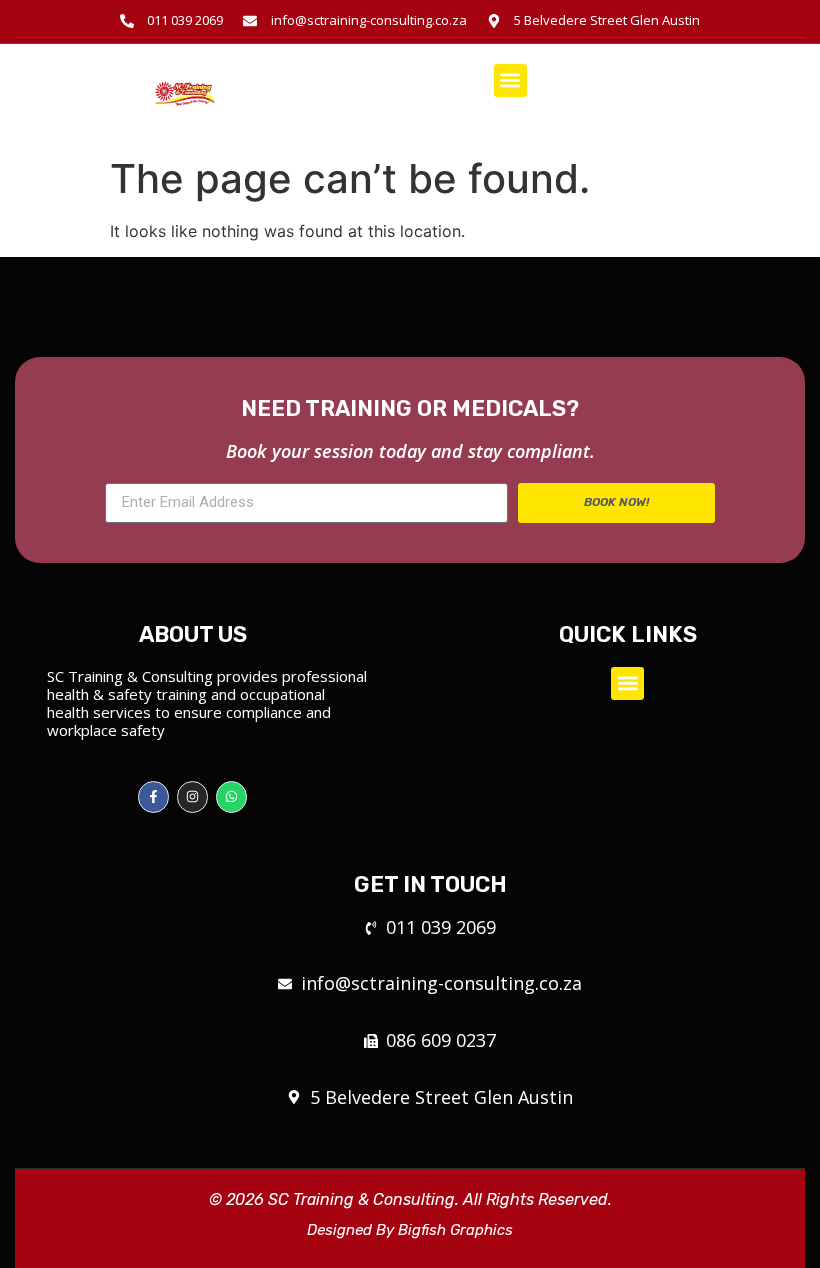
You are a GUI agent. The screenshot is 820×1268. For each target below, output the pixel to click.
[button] (510, 80)
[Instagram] (192, 796)
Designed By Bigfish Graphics (410, 1230)
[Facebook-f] (153, 796)
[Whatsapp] (231, 796)
